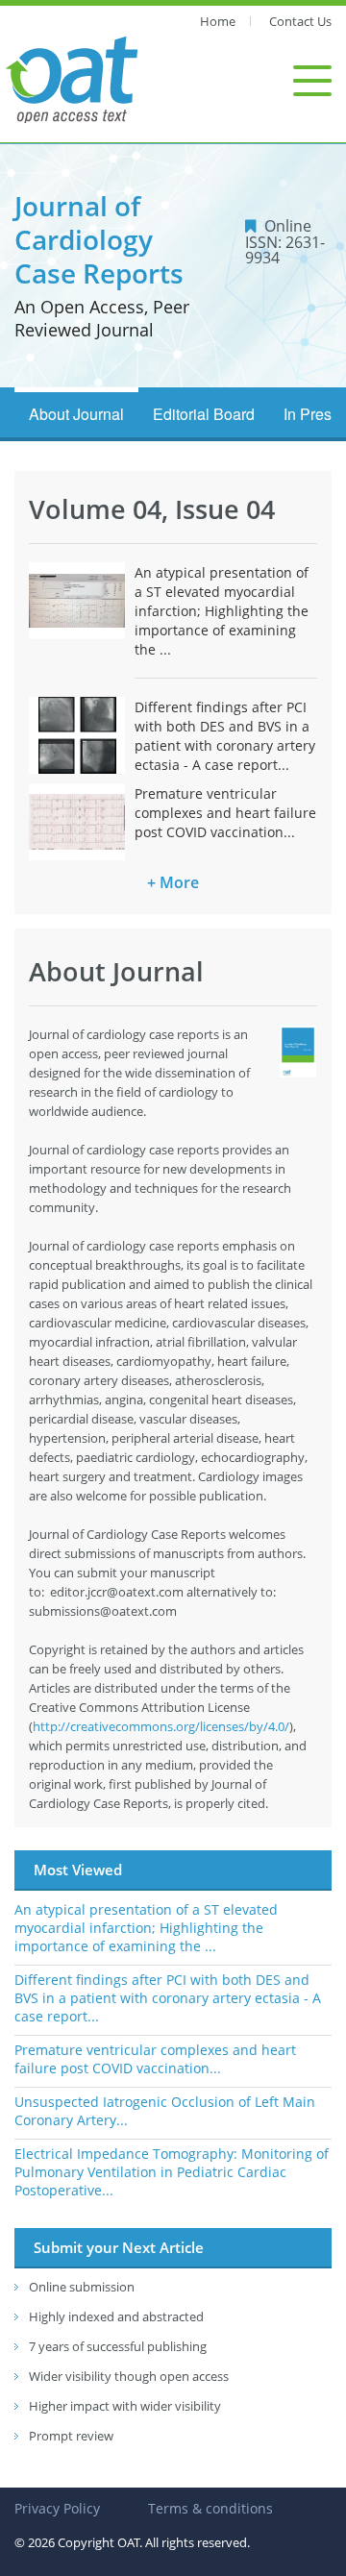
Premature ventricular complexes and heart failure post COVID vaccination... (225, 813)
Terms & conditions (210, 2508)
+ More (173, 882)
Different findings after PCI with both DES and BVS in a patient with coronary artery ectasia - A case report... (225, 736)
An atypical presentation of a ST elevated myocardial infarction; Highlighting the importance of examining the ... (222, 611)
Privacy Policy (57, 2508)
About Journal (76, 414)
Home (218, 21)
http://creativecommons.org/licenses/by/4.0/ (161, 1726)
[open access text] (72, 78)
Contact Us (300, 21)
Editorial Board (204, 414)
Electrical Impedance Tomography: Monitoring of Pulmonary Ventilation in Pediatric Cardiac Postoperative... (172, 2172)
